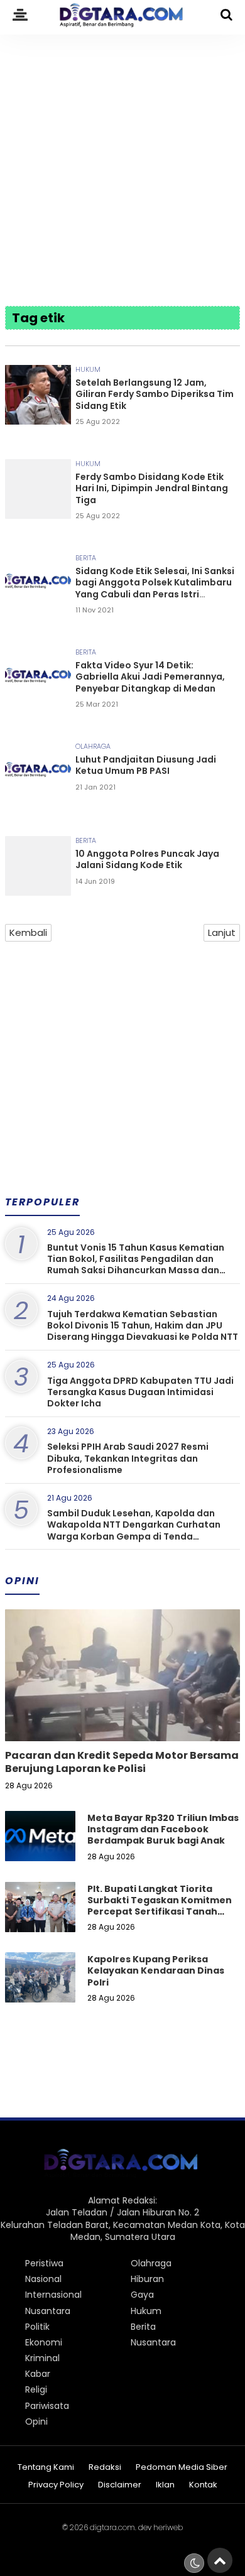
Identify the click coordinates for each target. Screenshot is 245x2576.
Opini (36, 2421)
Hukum (88, 369)
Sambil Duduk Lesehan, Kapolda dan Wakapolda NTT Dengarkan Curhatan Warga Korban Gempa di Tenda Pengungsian (134, 1530)
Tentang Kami (46, 2468)
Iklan (165, 2485)
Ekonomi (44, 2342)
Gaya (142, 2295)
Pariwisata (47, 2406)
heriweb (168, 2527)
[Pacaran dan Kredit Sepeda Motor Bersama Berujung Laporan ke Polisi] (122, 1718)
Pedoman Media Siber (182, 2468)
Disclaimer (120, 2485)
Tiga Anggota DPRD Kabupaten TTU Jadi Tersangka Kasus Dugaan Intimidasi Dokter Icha (140, 1392)
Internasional (53, 2295)
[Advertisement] (122, 161)
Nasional (43, 2279)
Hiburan (147, 2279)
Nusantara (48, 2311)
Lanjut (222, 932)
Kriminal (42, 2358)
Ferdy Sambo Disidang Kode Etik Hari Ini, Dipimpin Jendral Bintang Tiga (152, 488)
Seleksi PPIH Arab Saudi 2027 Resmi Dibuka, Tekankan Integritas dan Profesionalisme (128, 1458)
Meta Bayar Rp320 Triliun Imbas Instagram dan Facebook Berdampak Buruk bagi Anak (163, 1829)
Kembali (28, 932)
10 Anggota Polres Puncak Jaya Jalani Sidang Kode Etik (147, 859)
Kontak (203, 2485)
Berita (86, 558)
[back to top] (220, 2560)
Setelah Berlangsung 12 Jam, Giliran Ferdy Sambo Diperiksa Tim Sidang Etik (155, 394)
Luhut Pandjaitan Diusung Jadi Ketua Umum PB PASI (146, 765)
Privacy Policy (56, 2485)
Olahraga (93, 746)
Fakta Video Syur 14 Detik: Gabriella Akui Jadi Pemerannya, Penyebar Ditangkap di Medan (150, 677)
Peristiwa (44, 2263)
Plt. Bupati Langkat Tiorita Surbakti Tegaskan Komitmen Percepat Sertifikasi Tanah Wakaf (160, 1906)
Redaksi (105, 2468)
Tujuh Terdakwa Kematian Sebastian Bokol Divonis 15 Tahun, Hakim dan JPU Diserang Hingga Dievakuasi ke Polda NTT (143, 1325)
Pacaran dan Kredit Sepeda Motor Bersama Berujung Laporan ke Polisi (122, 1762)
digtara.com (112, 2527)
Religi (36, 2389)
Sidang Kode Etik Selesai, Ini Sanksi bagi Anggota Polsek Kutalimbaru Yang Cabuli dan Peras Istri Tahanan (155, 588)
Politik (37, 2327)
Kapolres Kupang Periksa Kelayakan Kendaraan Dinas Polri (156, 1970)
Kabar (38, 2374)
